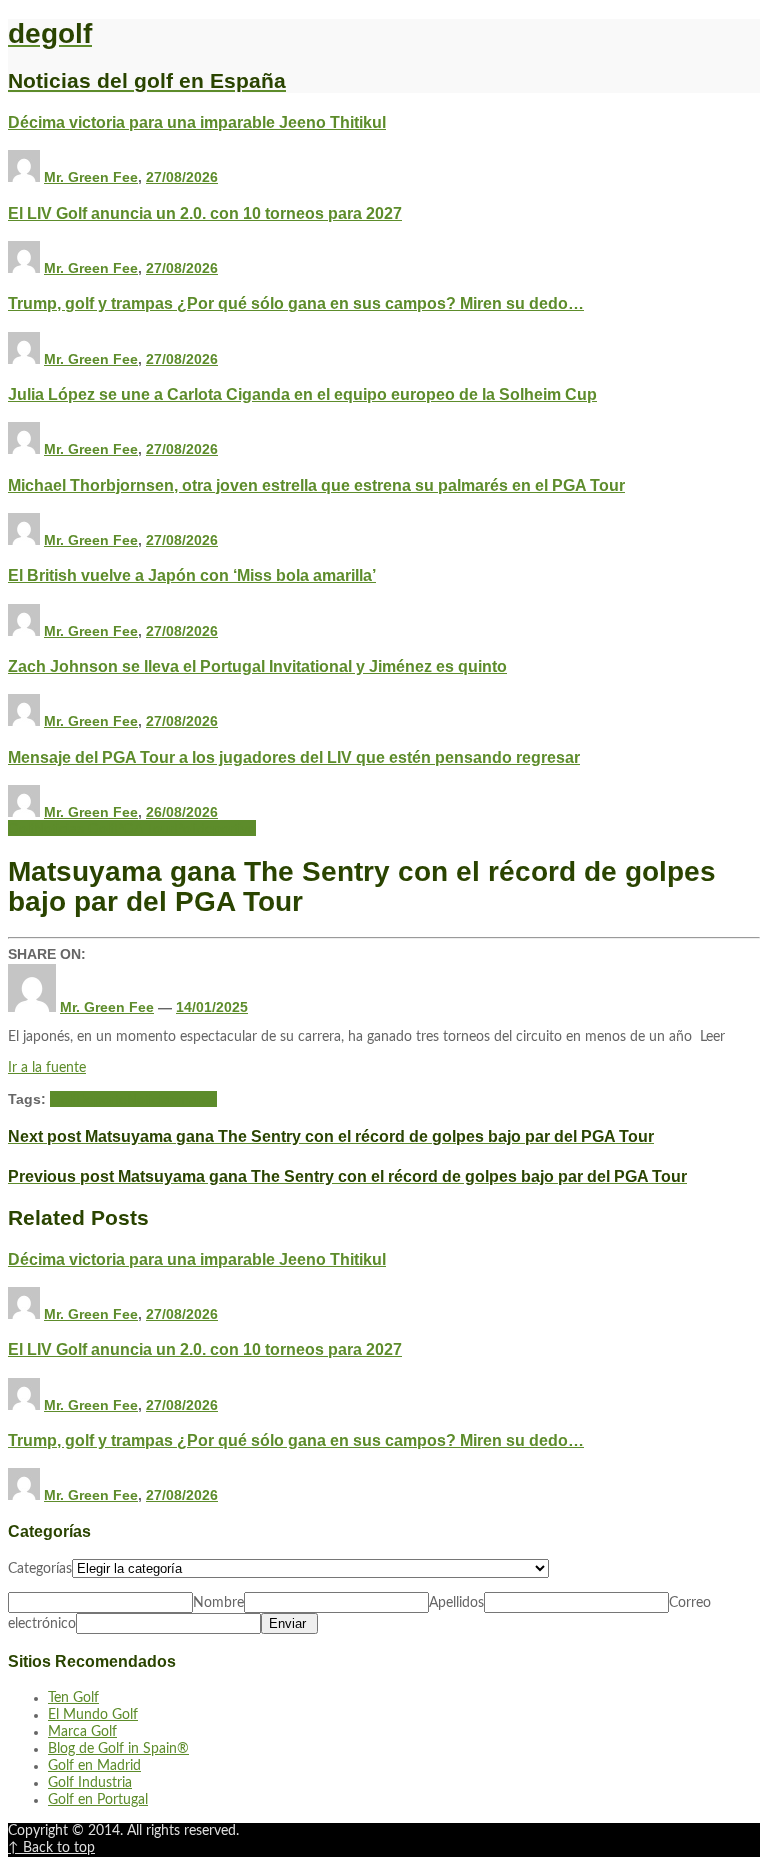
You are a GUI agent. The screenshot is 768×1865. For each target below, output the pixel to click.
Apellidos (456, 1603)
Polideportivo (215, 828)
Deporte (101, 1099)
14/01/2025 (212, 1007)
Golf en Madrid (94, 1766)
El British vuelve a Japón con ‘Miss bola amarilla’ (192, 575)
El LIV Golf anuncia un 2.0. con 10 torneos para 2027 (205, 213)
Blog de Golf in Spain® (118, 1749)
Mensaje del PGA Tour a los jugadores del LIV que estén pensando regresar (294, 757)
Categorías (40, 1569)
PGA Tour (144, 828)
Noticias (152, 1099)
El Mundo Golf (93, 1715)
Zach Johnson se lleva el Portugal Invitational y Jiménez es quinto (257, 666)
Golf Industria (90, 1783)
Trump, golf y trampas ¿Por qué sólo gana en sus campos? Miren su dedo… (296, 303)
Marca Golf (82, 1732)
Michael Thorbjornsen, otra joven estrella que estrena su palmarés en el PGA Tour (316, 485)
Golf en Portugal (98, 1800)
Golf (21, 828)
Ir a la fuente (47, 1068)
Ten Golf (73, 1698)
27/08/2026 (182, 177)
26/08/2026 (182, 812)
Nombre (218, 1603)
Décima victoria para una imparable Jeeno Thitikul (197, 122)
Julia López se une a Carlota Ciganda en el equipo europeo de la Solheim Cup (302, 394)
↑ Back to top (51, 1848)
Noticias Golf (74, 828)
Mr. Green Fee (91, 177)
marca (197, 1099)
